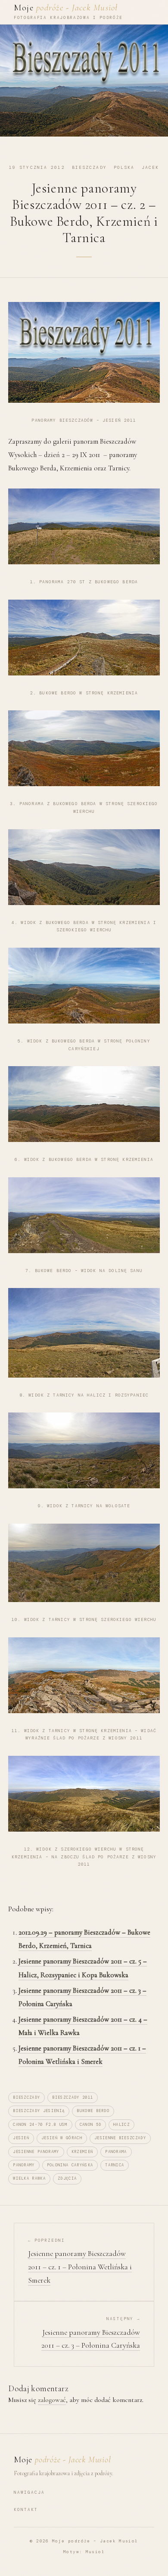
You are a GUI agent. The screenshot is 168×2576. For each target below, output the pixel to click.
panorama (116, 2152)
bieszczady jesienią (39, 2111)
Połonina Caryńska (70, 2165)
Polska (124, 167)
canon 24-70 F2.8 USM (40, 2125)
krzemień (82, 2152)
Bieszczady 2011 (73, 2097)
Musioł (95, 2552)
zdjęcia (67, 2178)
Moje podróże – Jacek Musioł (95, 2541)
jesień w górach (62, 2138)
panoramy (24, 2165)
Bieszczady (89, 167)
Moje (66, 8)
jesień (21, 2138)
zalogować (52, 2400)
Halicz (121, 2125)
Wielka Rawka (29, 2178)
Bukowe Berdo (93, 2111)
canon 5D (91, 2125)
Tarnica (115, 2165)
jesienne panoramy (36, 2152)
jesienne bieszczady (120, 2138)
